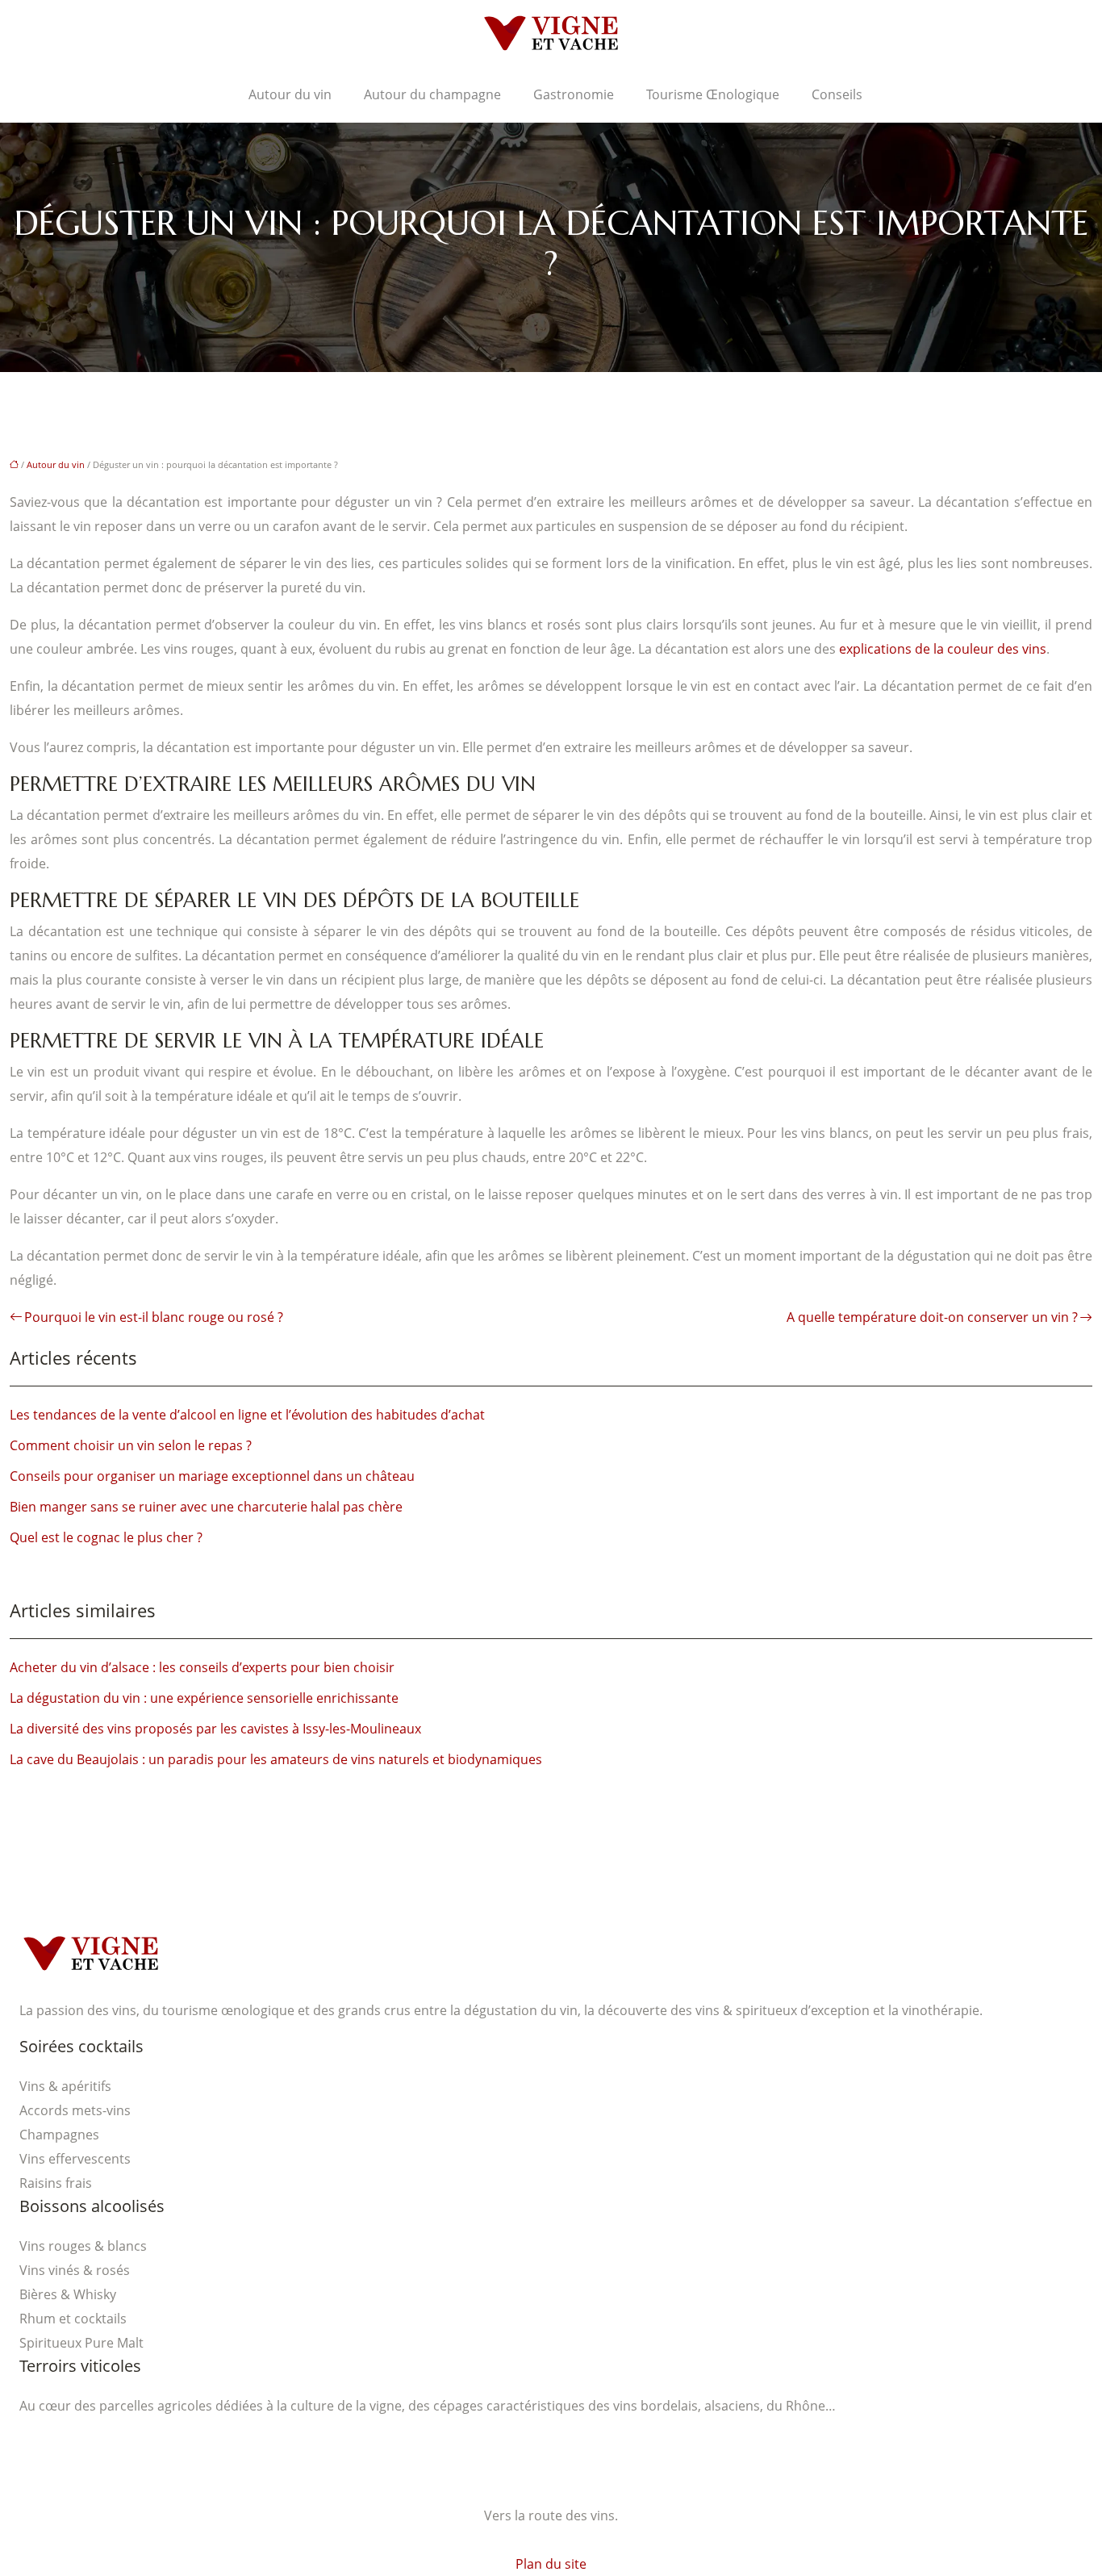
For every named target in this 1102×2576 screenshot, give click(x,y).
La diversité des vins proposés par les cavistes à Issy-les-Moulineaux (215, 1729)
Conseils (837, 94)
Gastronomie (574, 94)
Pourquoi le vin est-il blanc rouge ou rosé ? (154, 1317)
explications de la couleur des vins (943, 649)
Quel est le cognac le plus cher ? (106, 1537)
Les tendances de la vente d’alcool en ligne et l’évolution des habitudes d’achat (247, 1415)
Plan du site (551, 2564)
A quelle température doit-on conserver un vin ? (932, 1317)
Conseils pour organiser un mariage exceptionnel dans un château (212, 1476)
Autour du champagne (432, 94)
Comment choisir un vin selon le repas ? (131, 1445)
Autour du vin (290, 94)
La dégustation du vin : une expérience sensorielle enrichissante (204, 1698)
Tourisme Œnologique (713, 94)
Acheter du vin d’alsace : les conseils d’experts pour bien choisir (202, 1667)
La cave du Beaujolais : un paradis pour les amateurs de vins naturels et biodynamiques (276, 1759)
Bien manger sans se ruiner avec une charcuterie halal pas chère (206, 1507)
